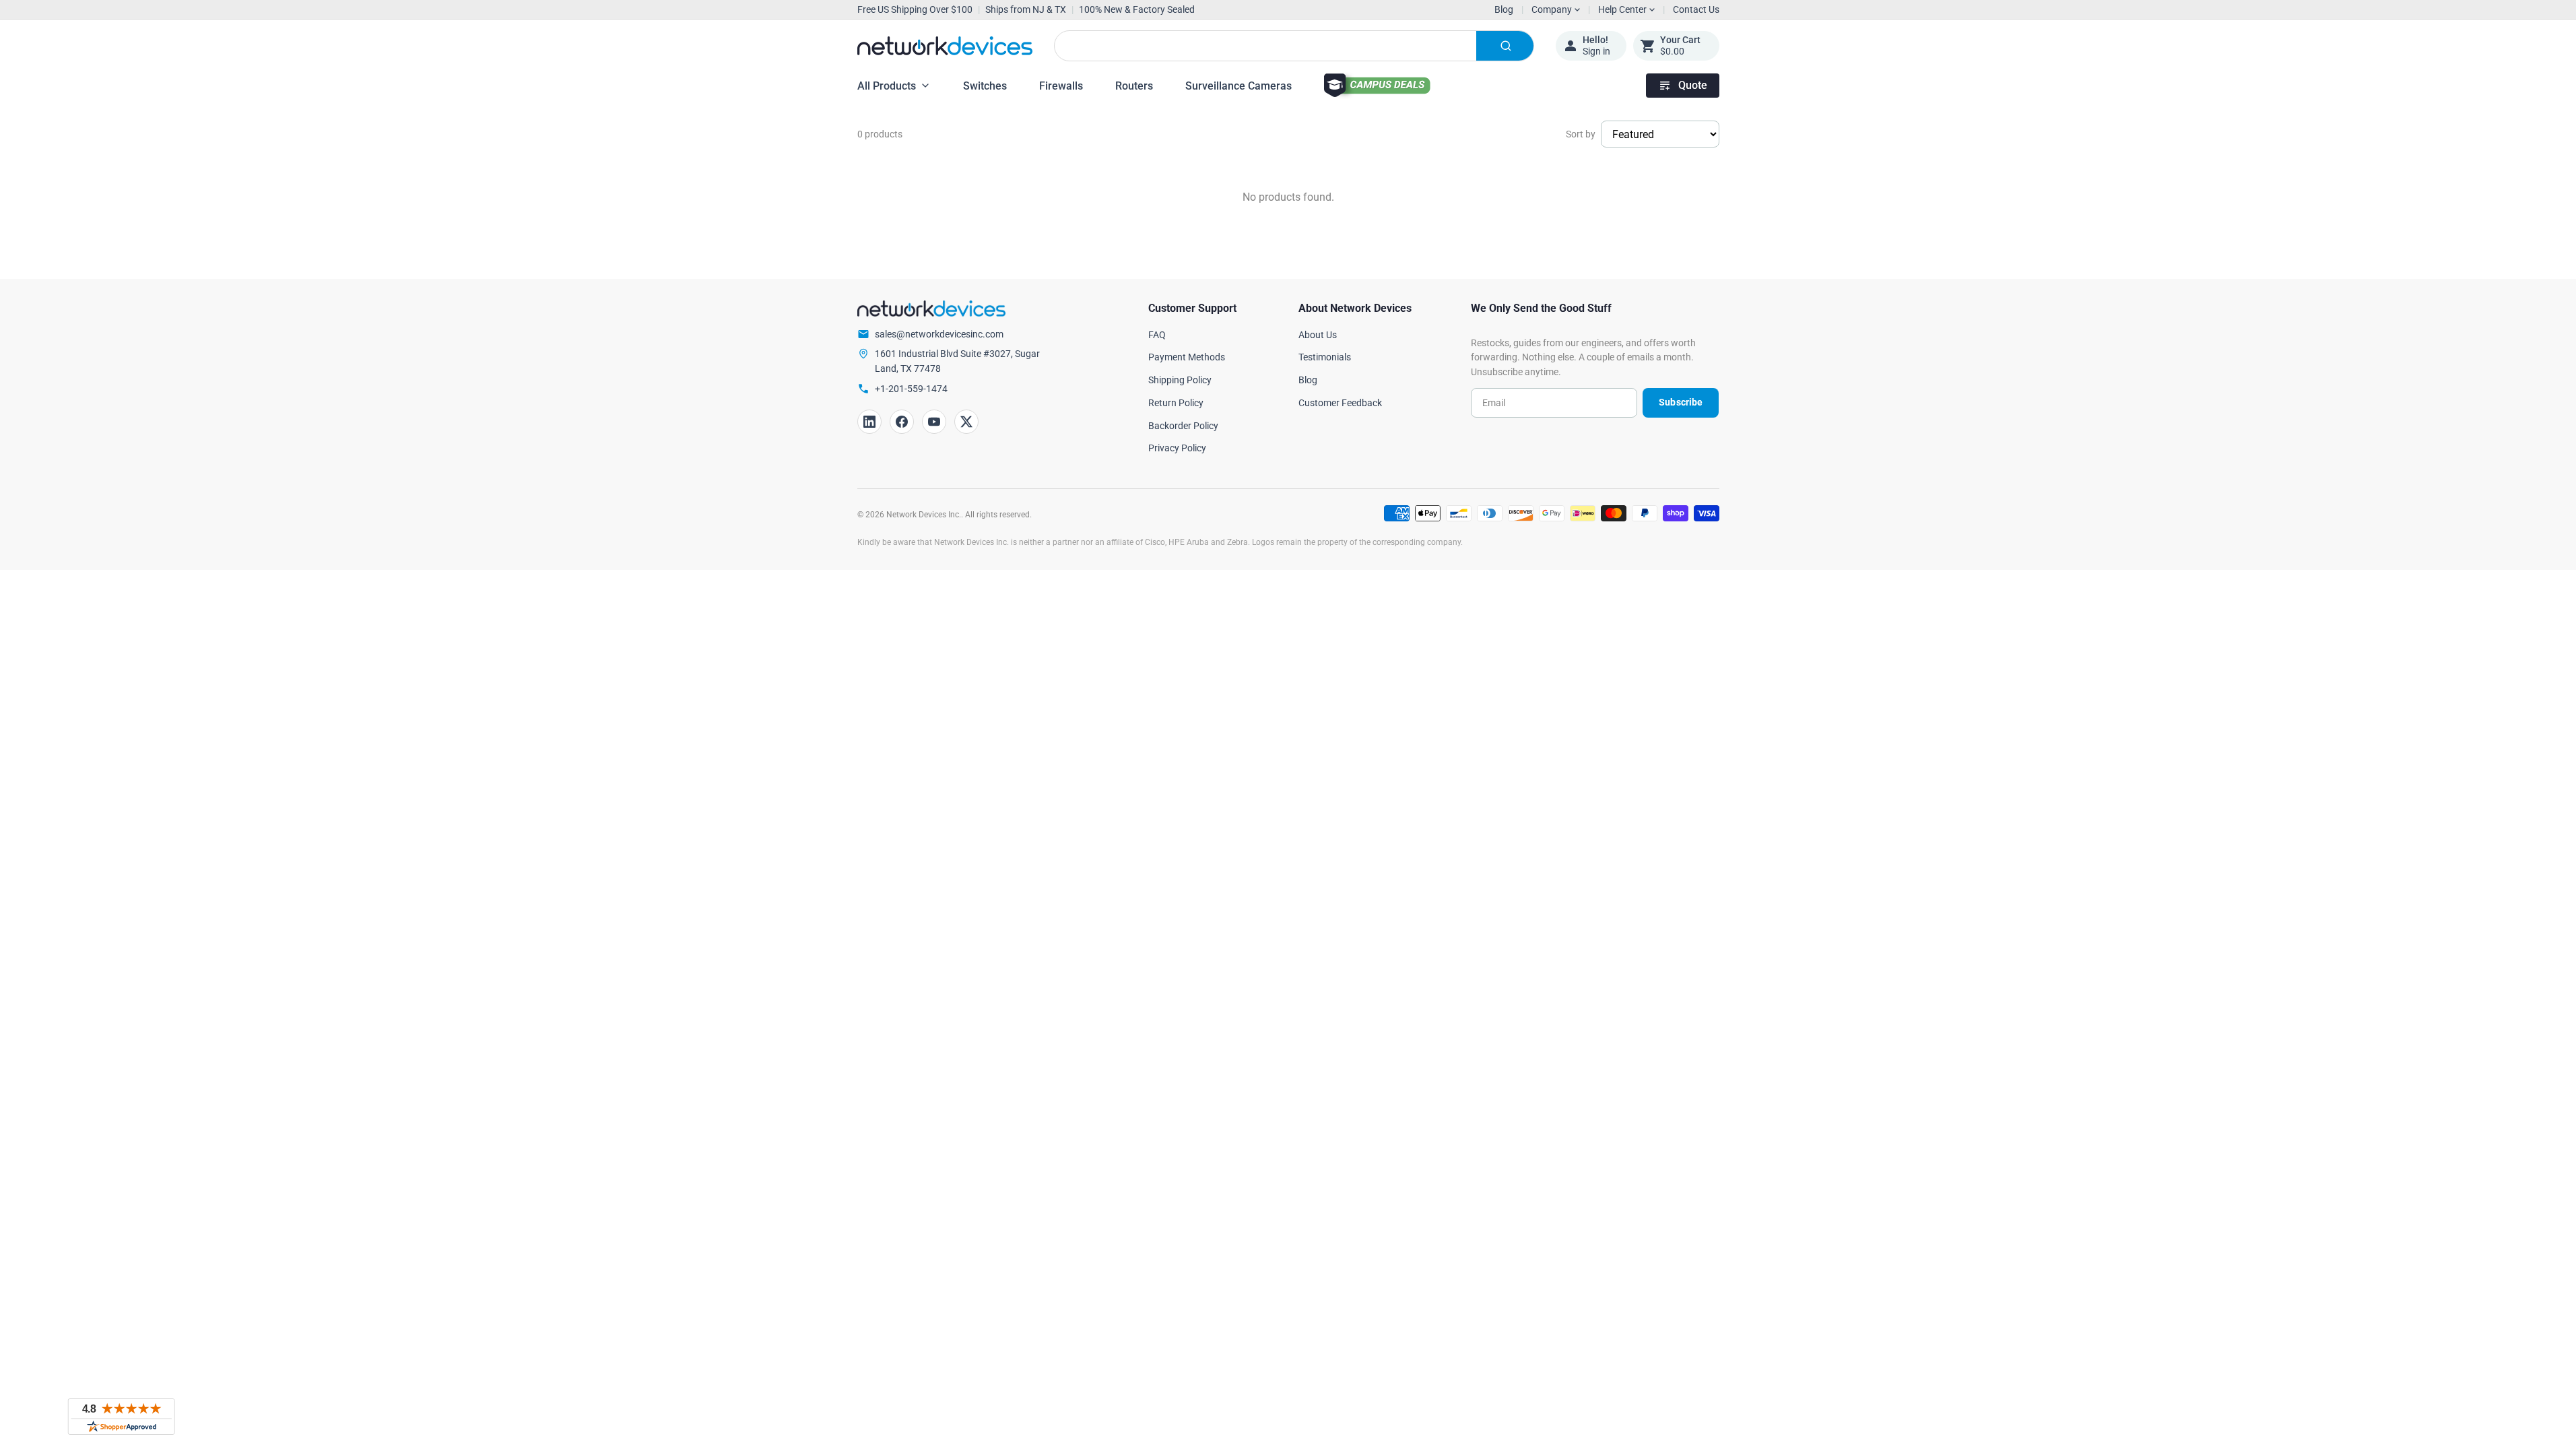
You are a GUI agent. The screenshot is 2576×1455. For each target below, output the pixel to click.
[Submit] (1505, 46)
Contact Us (1696, 9)
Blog (1504, 9)
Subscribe (1681, 402)
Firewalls (1061, 86)
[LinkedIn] (869, 422)
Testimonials (1325, 357)
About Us (1318, 335)
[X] (966, 422)
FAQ (1157, 335)
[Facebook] (902, 422)
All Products (887, 86)
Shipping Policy (1180, 380)
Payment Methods (1187, 357)
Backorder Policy (1183, 426)
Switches (985, 86)
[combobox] (1294, 46)
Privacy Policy (1177, 448)
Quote (1693, 85)
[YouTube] (934, 422)
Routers (1134, 86)
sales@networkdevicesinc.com (939, 334)
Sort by (1581, 134)
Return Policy (1176, 403)
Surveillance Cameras (1239, 86)
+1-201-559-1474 (911, 389)
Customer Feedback (1340, 403)
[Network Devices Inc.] (945, 46)
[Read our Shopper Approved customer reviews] (121, 1417)
